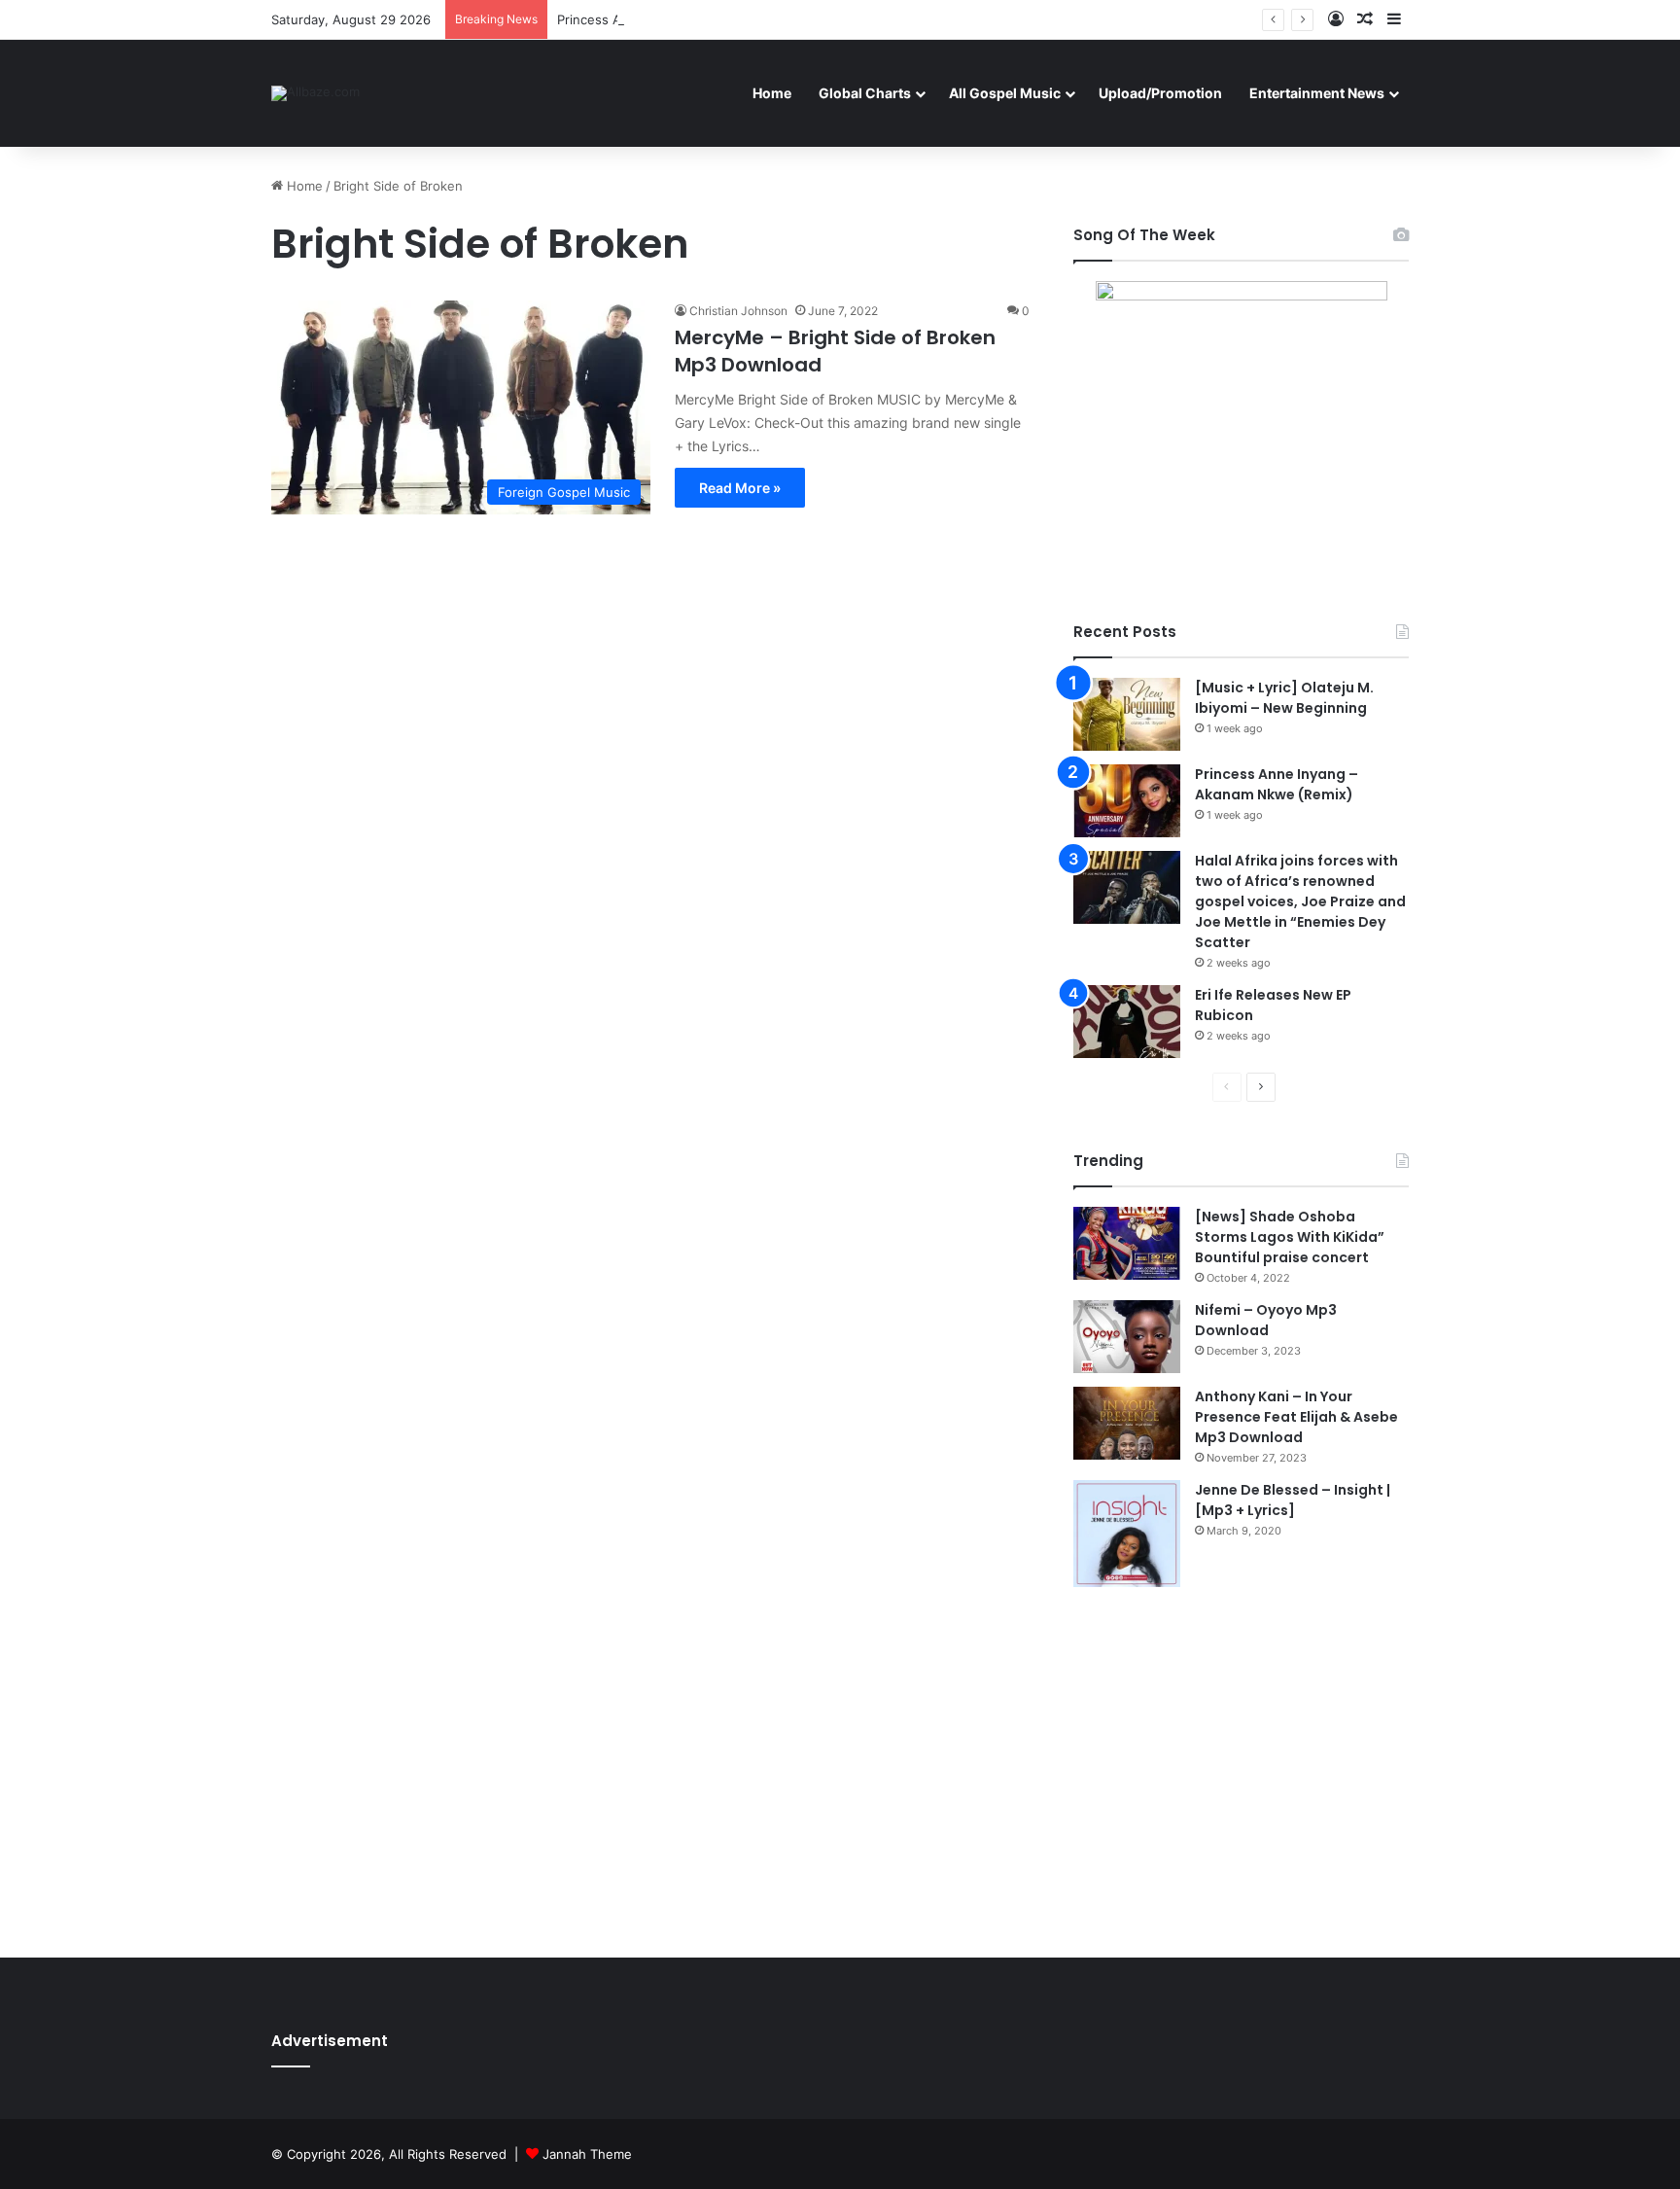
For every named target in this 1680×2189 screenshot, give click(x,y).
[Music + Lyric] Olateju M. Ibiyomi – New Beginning (1284, 698)
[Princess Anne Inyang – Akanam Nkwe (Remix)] (1127, 801)
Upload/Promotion (1160, 93)
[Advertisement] (1241, 1772)
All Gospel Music (1005, 93)
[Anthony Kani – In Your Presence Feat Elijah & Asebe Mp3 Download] (1127, 1423)
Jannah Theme (587, 2154)
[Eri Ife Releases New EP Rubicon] (1127, 1022)
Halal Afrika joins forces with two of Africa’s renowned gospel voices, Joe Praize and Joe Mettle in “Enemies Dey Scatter (1300, 901)
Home (772, 93)
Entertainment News (1317, 93)
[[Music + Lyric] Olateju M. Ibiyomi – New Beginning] (1127, 714)
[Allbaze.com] (315, 93)
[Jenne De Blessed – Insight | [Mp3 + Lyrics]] (1127, 1534)
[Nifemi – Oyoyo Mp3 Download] (1127, 1337)
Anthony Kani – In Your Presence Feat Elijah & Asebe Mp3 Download (1296, 1417)
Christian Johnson (738, 311)
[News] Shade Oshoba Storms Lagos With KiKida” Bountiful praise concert (1290, 1237)
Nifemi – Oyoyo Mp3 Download (1266, 1320)
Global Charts (865, 93)
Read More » (740, 488)
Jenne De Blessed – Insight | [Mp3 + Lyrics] (1293, 1500)
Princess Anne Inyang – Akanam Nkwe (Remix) (698, 19)
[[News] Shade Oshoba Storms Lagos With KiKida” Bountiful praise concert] (1127, 1243)
